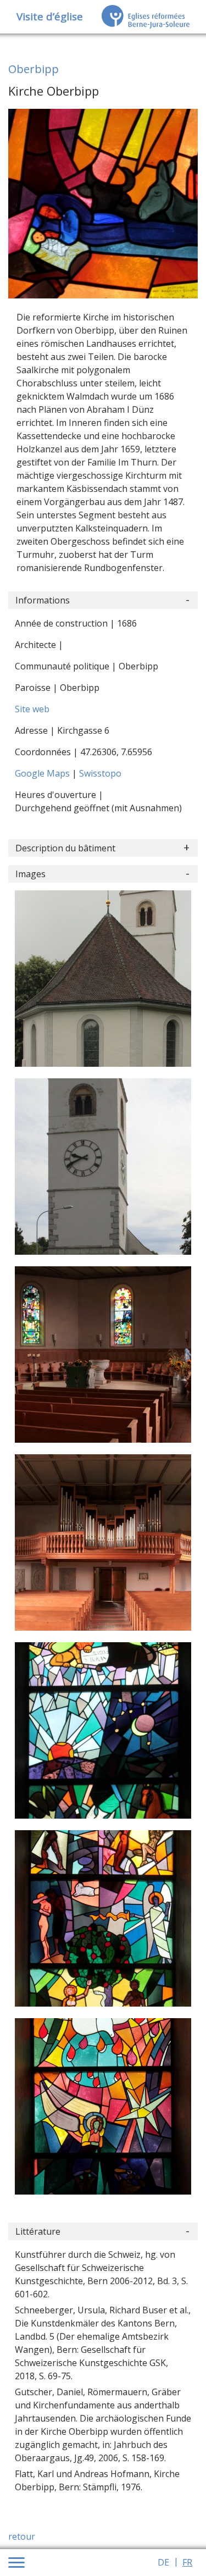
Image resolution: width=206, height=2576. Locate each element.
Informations (43, 600)
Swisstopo (100, 773)
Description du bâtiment (65, 848)
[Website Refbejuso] (146, 16)
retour (22, 2536)
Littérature (38, 2231)
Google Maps (43, 773)
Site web (32, 709)
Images (30, 874)
